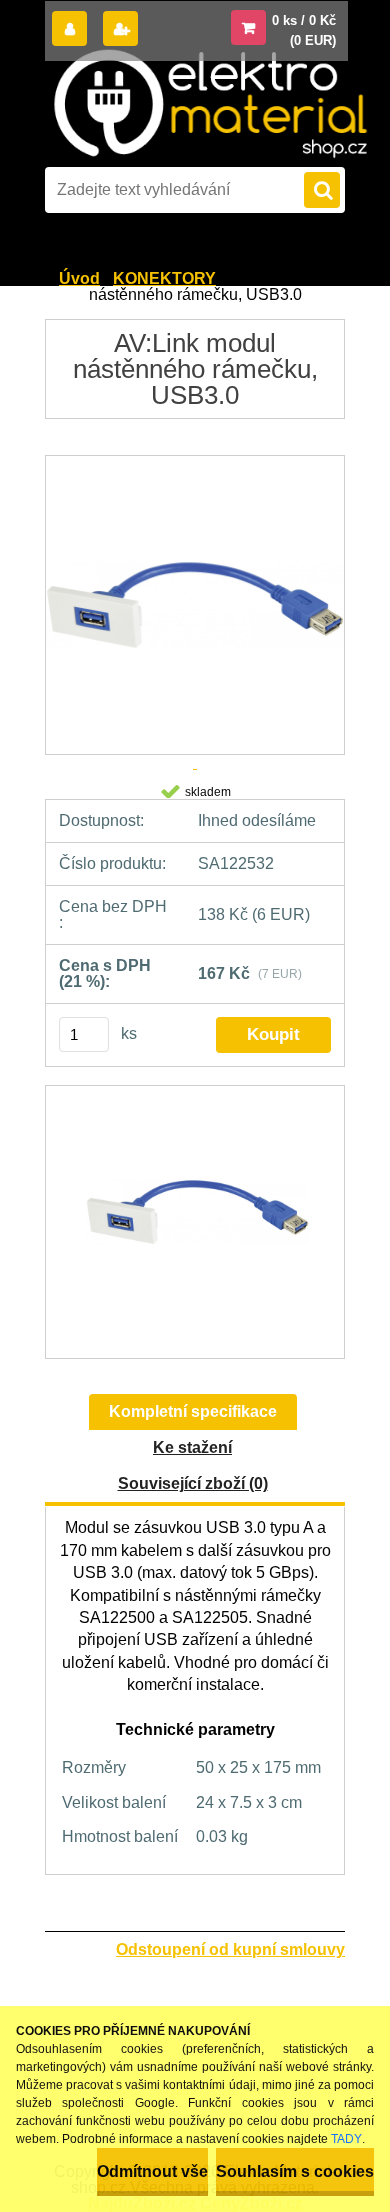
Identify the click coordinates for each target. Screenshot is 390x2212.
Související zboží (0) (193, 1483)
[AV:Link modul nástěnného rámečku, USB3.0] (195, 1222)
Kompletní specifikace (193, 1411)
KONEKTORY (164, 278)
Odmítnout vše (152, 2171)
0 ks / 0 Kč (304, 20)
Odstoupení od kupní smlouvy (230, 1949)
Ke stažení (192, 1447)
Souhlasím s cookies (295, 2171)
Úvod (79, 278)
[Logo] (210, 103)
